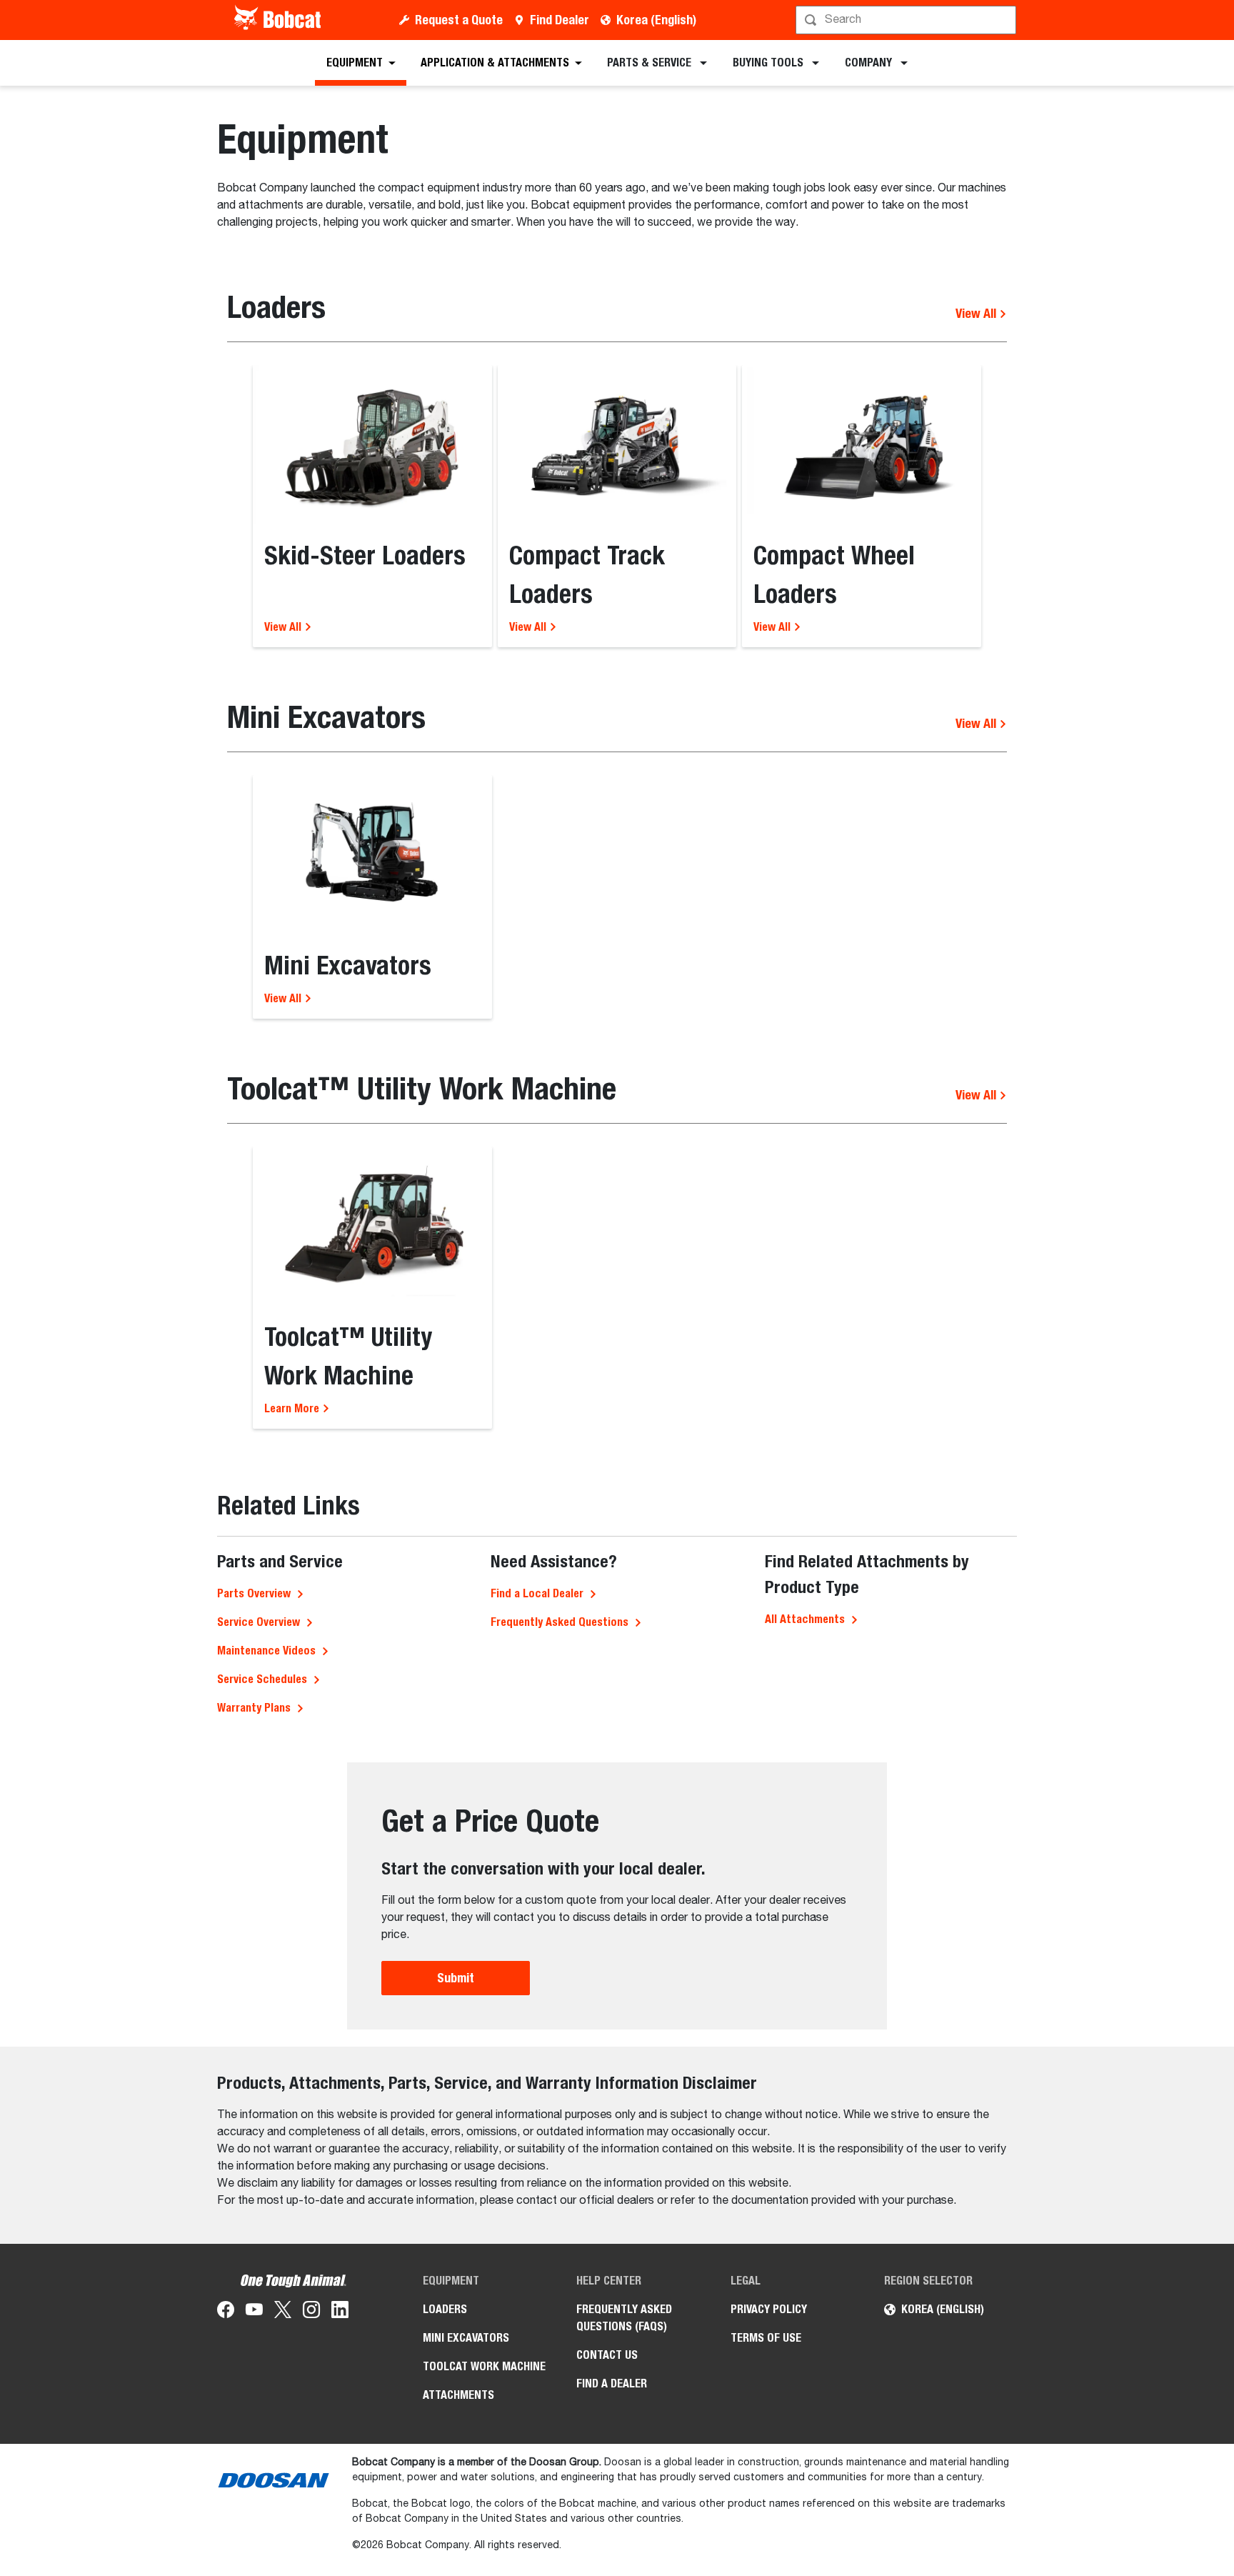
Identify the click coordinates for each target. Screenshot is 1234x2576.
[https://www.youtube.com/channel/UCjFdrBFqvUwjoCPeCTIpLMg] (254, 2312)
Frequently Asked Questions (560, 1622)
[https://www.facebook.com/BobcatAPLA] (226, 2312)
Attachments (458, 2395)
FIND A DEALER (612, 2383)
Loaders (445, 2309)
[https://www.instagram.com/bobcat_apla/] (311, 2312)
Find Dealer (560, 20)
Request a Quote (459, 20)
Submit (456, 1978)
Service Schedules (262, 1679)
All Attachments (805, 1619)
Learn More (293, 1408)
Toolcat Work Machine (484, 2366)
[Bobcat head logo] (279, 20)
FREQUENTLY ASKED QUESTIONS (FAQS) (624, 2318)
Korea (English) (656, 20)
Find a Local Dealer (537, 1593)
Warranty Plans (254, 1708)
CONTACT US (607, 2355)
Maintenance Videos (266, 1651)
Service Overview (259, 1622)
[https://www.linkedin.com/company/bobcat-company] (340, 2312)
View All (977, 313)
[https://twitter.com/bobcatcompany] (283, 2312)
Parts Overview (254, 1593)
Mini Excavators (466, 2338)
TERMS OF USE (766, 2338)
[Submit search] (1004, 20)
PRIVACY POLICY (769, 2309)
